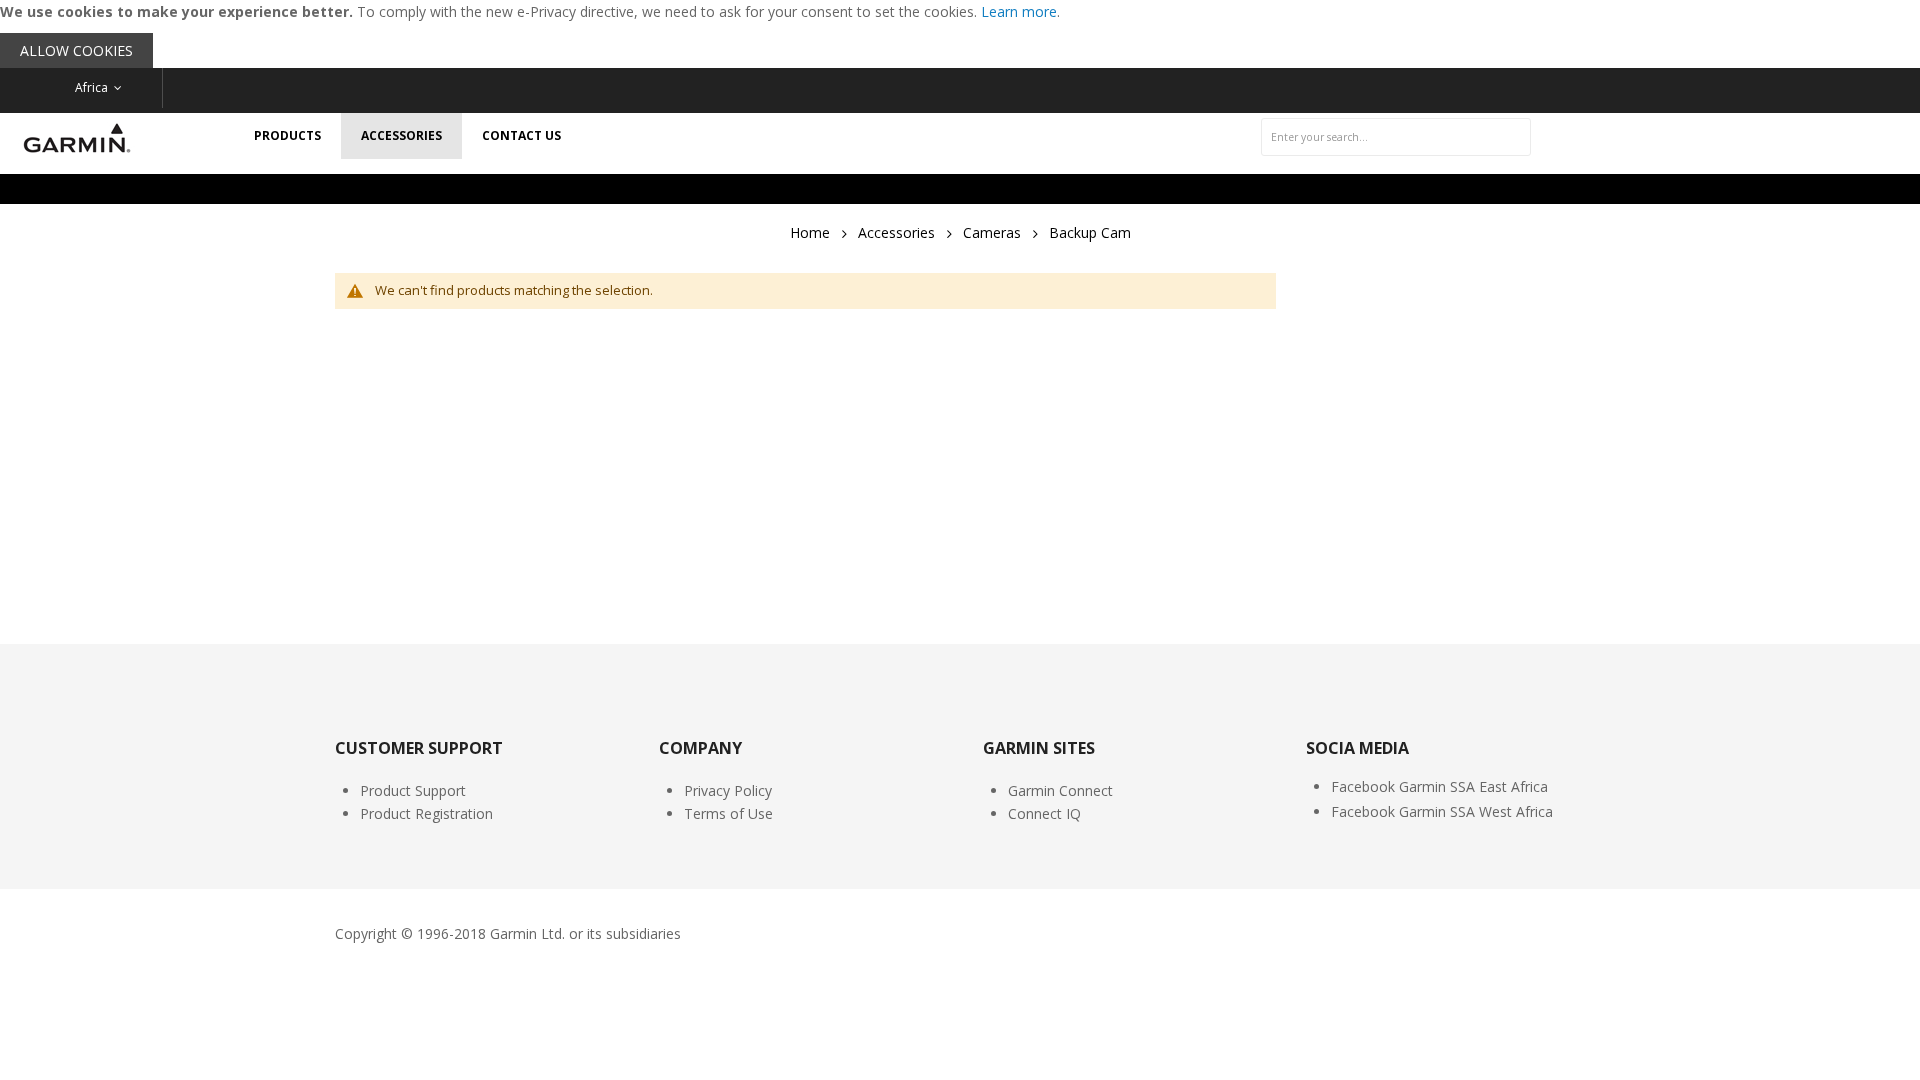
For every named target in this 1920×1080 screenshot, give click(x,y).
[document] (960, 34)
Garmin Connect (1060, 790)
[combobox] (1396, 137)
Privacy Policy (728, 790)
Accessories (896, 232)
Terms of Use (728, 813)
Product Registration (426, 813)
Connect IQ (1044, 813)
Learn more (1019, 11)
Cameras (992, 232)
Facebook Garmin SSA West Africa (1442, 811)
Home (810, 232)
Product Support (413, 790)
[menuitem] (287, 136)
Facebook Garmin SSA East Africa (1439, 786)
